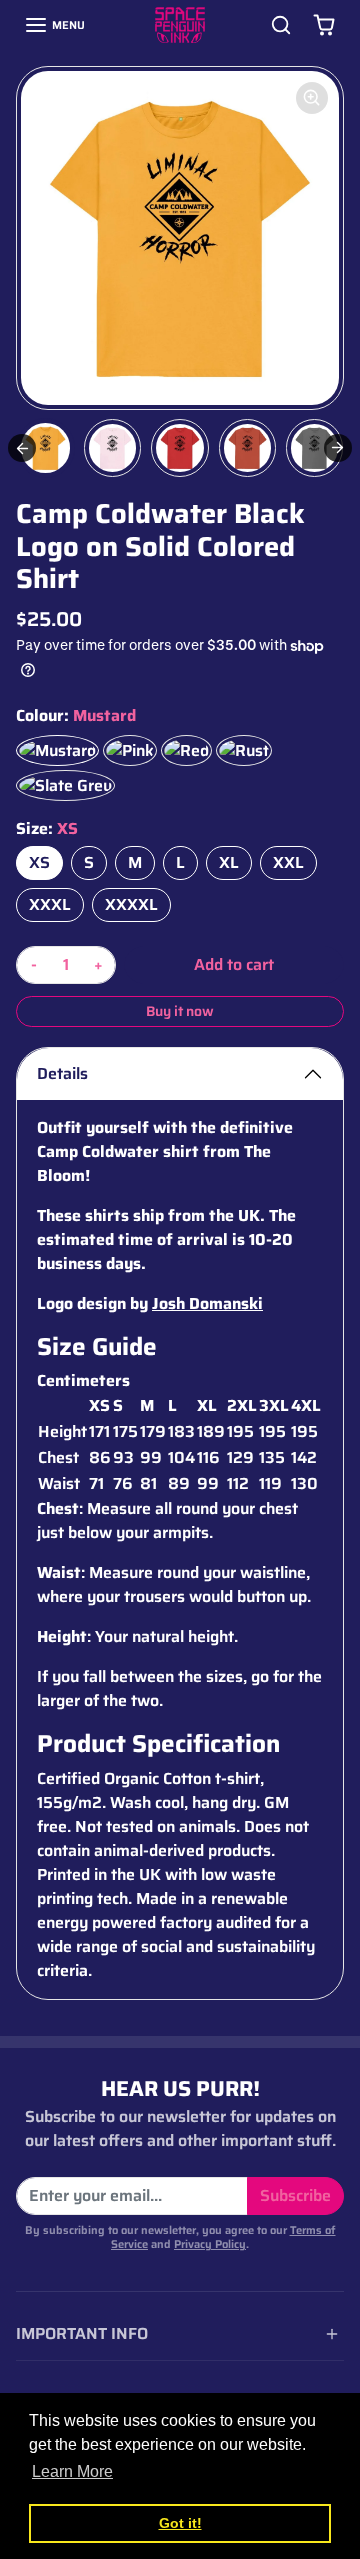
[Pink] (130, 750)
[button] (54, 25)
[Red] (186, 750)
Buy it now (180, 1011)
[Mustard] (57, 750)
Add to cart (234, 964)
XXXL (50, 904)
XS (39, 862)
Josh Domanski (207, 1303)
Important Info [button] (82, 2333)
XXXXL (131, 904)
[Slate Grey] (65, 785)
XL (229, 862)
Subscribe (295, 2195)
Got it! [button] (180, 2523)
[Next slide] (338, 448)
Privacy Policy (210, 2244)
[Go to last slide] (22, 448)
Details (62, 1073)
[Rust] (244, 750)
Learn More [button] (72, 2471)
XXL (288, 862)
